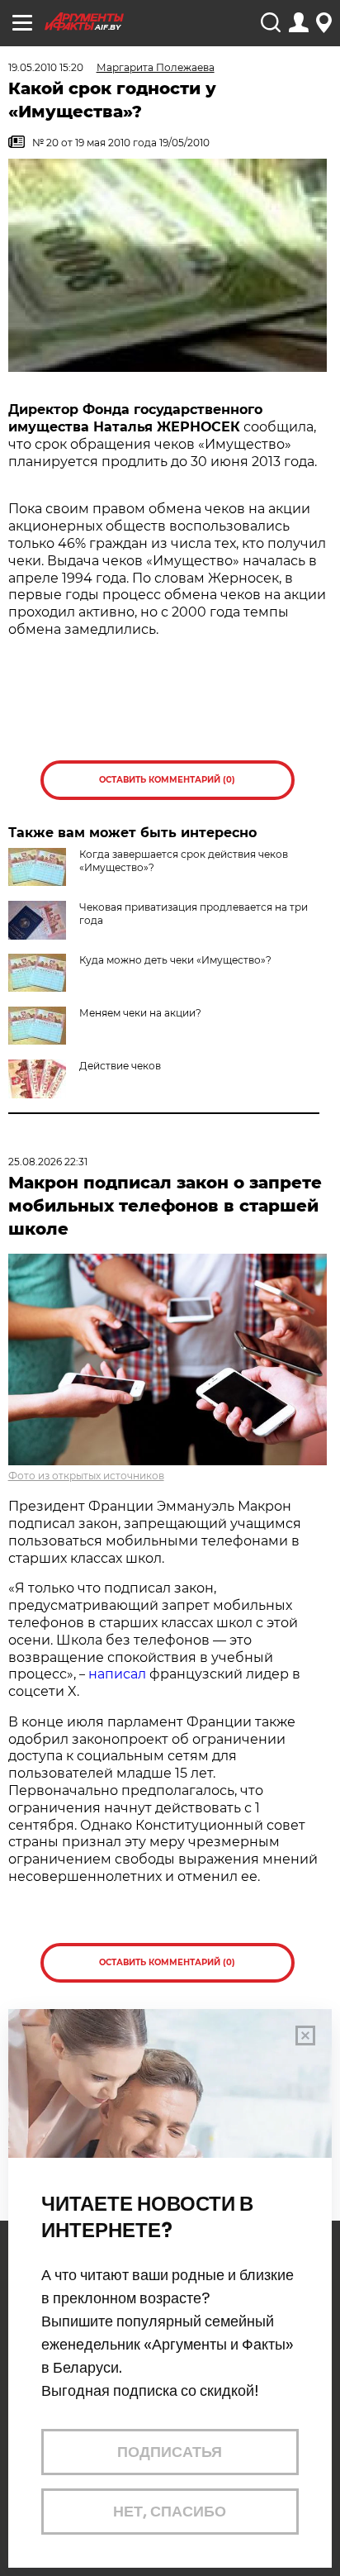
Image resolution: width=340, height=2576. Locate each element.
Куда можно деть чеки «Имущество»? (175, 960)
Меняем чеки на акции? (140, 1013)
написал (117, 1674)
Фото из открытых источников (86, 1476)
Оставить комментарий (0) (167, 780)
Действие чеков (120, 1066)
